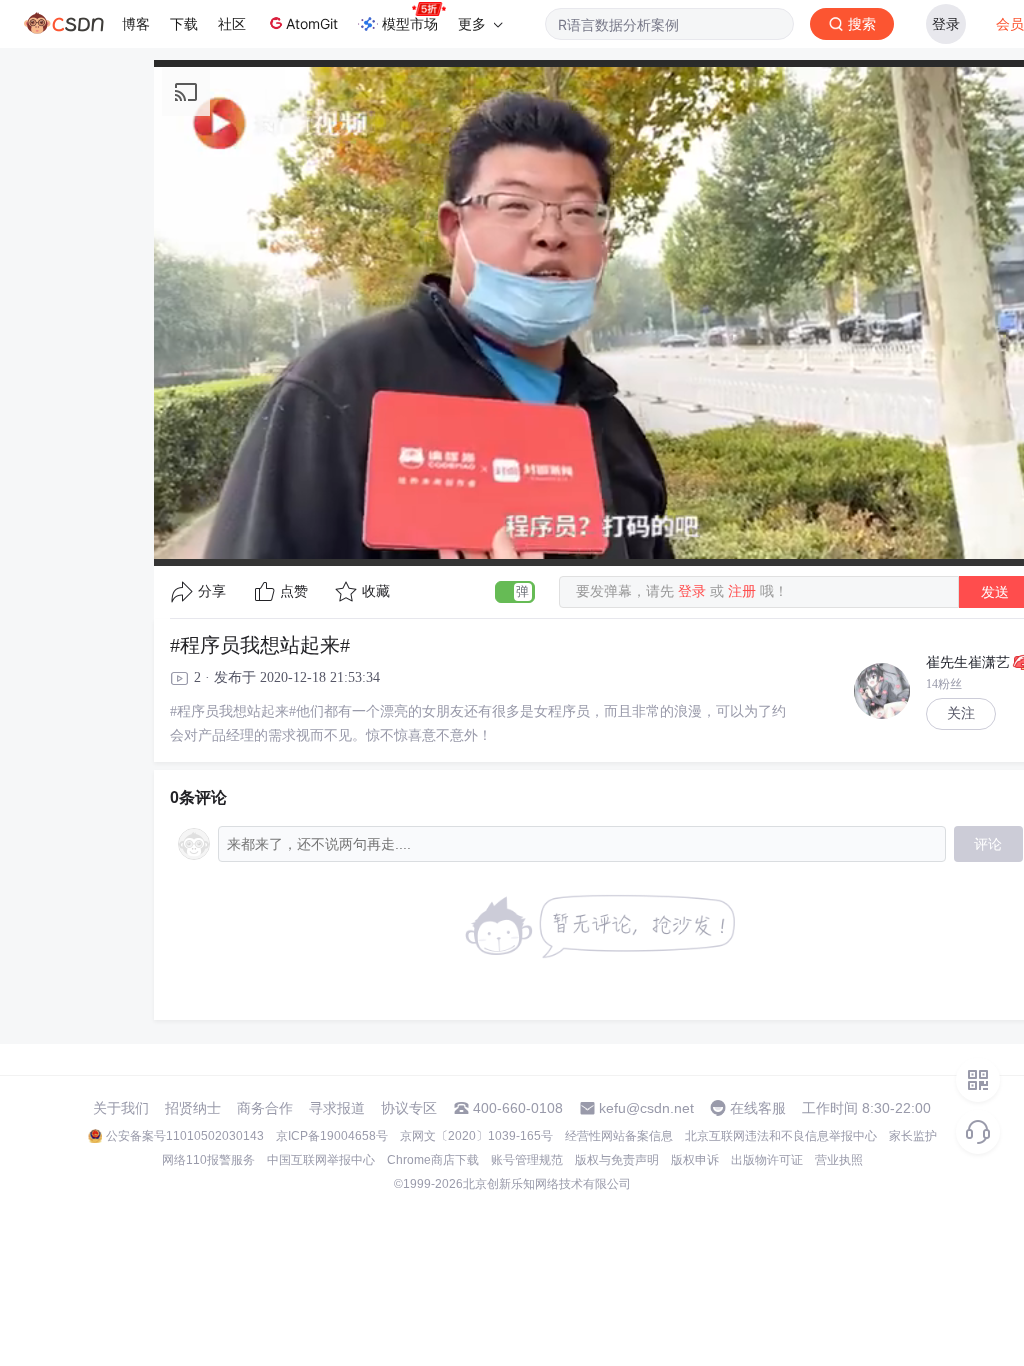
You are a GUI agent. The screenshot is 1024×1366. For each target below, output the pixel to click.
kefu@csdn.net (646, 1108)
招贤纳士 (193, 1108)
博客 (136, 23)
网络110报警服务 (208, 1160)
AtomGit (312, 23)
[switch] (515, 592)
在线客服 (758, 1108)
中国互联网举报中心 (321, 1160)
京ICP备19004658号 (332, 1136)
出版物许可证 (767, 1160)
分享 (212, 591)
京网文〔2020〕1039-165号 (476, 1136)
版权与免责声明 (617, 1160)
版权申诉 (695, 1160)
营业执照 (839, 1160)
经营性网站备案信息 (619, 1136)
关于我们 (121, 1108)
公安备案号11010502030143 (185, 1136)
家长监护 (913, 1136)
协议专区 (409, 1108)
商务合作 (265, 1108)
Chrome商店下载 (433, 1160)
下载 (184, 23)
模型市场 (410, 23)
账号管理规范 (527, 1160)
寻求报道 (337, 1108)
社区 (232, 23)
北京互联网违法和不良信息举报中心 (781, 1136)
